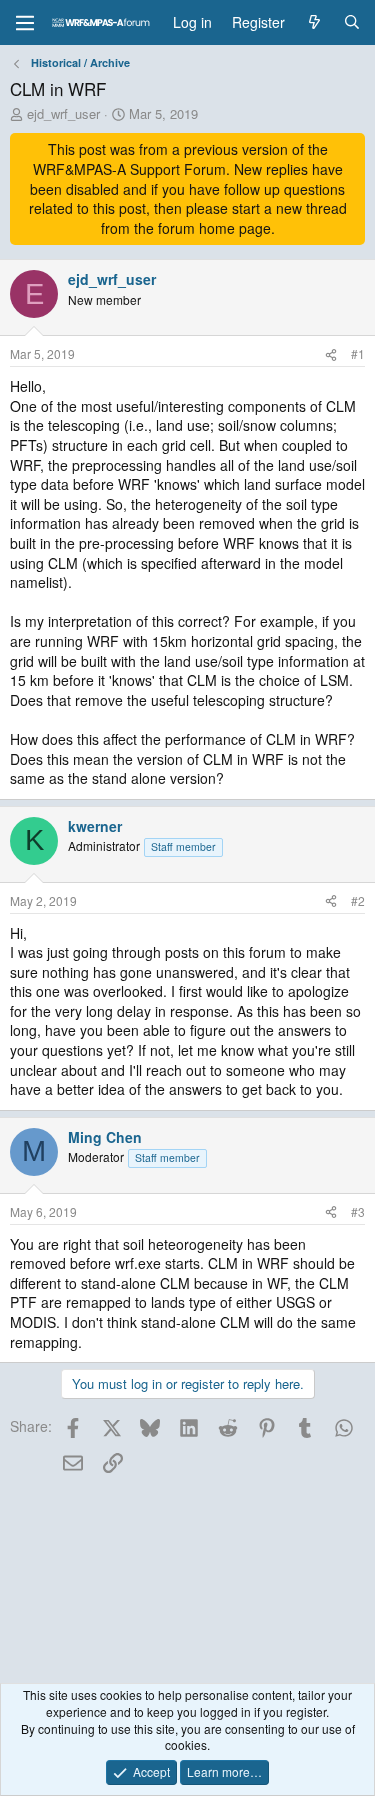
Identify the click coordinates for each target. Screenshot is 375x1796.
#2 (358, 900)
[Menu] (25, 23)
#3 (358, 1211)
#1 (358, 353)
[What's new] (314, 23)
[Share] (331, 354)
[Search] (352, 23)
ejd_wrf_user (63, 113)
